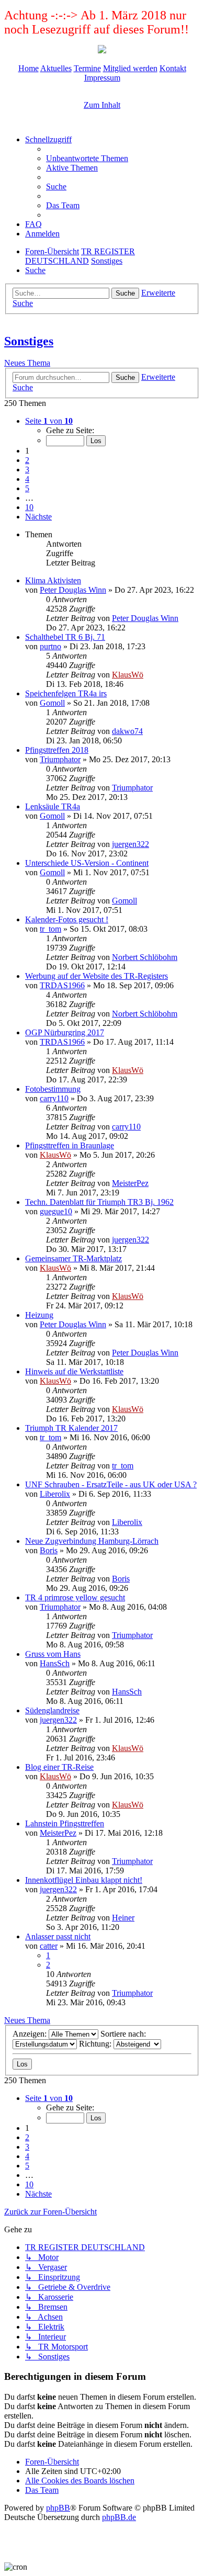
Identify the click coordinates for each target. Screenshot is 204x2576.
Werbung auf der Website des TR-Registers (97, 976)
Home (29, 68)
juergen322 (131, 844)
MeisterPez (130, 1183)
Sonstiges (29, 341)
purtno (50, 646)
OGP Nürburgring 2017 (65, 1032)
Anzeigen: (31, 2034)
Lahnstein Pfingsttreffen (65, 1823)
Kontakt (173, 68)
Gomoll (52, 703)
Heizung (39, 1315)
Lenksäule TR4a (53, 806)
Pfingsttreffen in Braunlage (70, 1145)
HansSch (55, 1663)
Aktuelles (56, 68)
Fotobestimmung (53, 1089)
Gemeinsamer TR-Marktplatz (73, 1258)
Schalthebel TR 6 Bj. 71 (65, 637)
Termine (87, 68)
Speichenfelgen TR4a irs (66, 693)
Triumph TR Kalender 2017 (71, 1428)
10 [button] (29, 507)
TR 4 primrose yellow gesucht (75, 1597)
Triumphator (60, 759)
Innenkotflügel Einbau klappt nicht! (84, 1880)
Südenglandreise (52, 1710)
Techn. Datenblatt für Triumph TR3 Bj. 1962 (99, 1202)
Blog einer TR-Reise (59, 1767)
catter (49, 1946)
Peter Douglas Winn (73, 590)
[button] (49, 421)
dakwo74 (127, 731)
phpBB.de (119, 2517)
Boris (49, 1550)
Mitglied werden (130, 68)
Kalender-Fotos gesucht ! (67, 919)
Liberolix (55, 1494)
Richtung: (96, 2044)
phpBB (58, 2508)
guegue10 (56, 1211)
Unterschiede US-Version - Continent (87, 863)
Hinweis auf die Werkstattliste (74, 1371)
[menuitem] (87, 158)
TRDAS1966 (62, 985)
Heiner (123, 1918)
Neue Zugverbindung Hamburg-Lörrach (92, 1541)
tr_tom (50, 929)
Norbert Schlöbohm (145, 957)
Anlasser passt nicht (58, 1936)
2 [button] (27, 460)
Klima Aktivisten (53, 580)
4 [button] (27, 479)
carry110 (54, 1098)
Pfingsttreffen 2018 (57, 750)
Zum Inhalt (102, 105)
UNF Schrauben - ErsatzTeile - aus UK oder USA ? (111, 1484)
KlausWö (128, 675)
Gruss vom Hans (53, 1654)
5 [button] (27, 488)
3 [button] (27, 470)
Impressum (102, 78)
